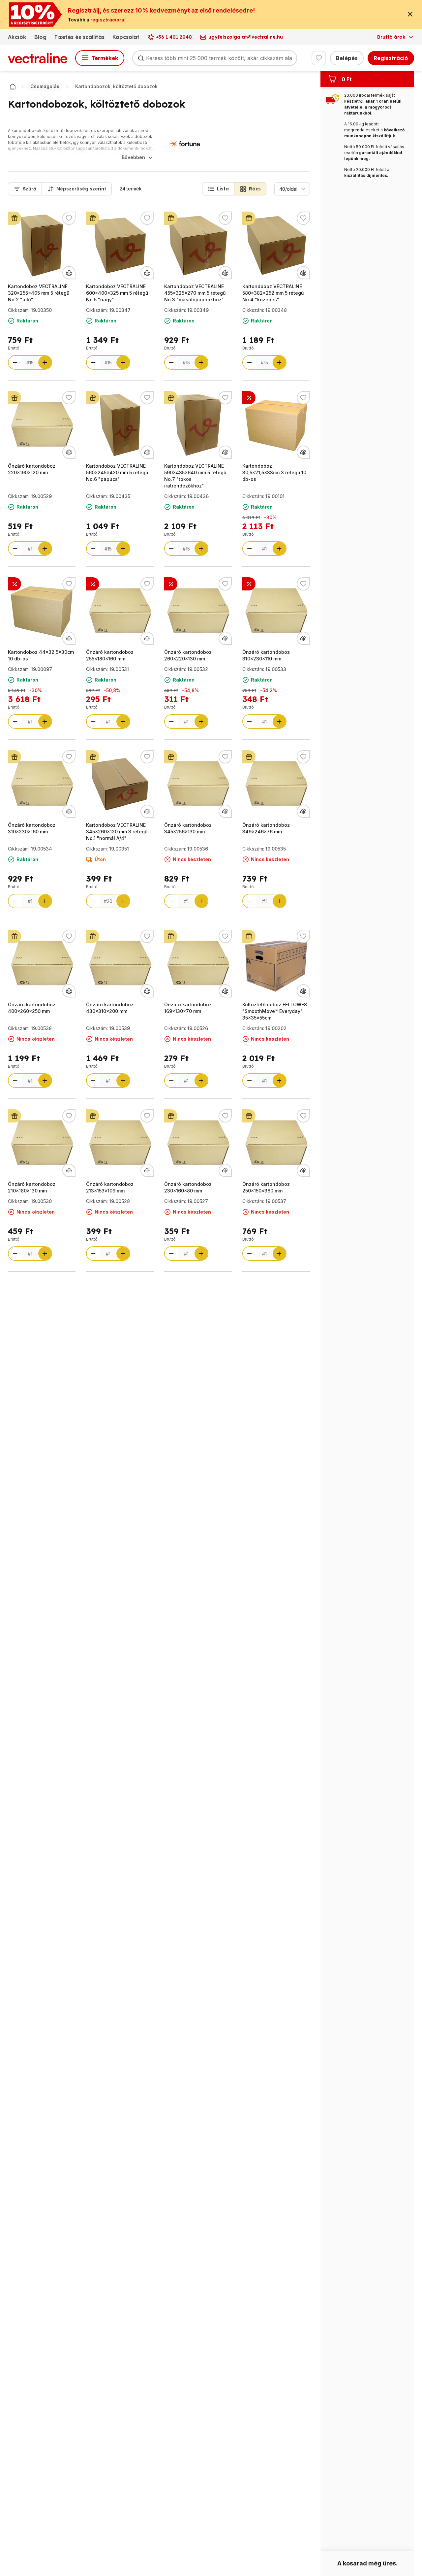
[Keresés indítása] (141, 58)
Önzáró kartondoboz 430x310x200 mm (110, 1008)
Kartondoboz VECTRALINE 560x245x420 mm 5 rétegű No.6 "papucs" (117, 472)
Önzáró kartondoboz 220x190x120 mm (32, 469)
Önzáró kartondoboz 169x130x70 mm (188, 1008)
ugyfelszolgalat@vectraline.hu (246, 37)
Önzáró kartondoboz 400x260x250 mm (32, 1008)
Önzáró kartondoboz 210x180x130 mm (32, 1187)
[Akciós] (249, 398)
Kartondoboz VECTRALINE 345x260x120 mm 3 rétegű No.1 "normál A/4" (117, 832)
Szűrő (30, 189)
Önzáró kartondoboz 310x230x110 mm (266, 655)
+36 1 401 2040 (174, 37)
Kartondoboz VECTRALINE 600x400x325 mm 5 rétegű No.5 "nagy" (117, 293)
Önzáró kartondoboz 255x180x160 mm (110, 655)
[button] (218, 189)
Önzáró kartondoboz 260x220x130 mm (188, 655)
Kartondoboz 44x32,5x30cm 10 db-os (41, 655)
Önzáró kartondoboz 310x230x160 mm (32, 828)
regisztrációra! (108, 20)
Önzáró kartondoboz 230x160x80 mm (188, 1187)
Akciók (17, 37)
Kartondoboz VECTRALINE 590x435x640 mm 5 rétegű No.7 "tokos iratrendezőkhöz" (195, 476)
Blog (40, 37)
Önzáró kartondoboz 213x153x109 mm (110, 1187)
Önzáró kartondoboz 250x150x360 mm (266, 1187)
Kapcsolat (126, 37)
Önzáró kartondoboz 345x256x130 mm (188, 828)
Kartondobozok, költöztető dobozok (116, 86)
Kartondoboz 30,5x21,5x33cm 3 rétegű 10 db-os (274, 472)
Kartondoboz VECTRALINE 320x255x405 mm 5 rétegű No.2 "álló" (39, 293)
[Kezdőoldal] (13, 86)
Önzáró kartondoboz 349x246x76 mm (266, 828)
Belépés (347, 58)
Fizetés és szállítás (79, 37)
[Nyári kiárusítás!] (93, 584)
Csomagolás (45, 86)
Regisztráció (391, 58)
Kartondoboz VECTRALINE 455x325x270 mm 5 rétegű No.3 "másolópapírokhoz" (195, 293)
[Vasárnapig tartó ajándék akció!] (15, 218)
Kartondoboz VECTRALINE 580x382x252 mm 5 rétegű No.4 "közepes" (273, 293)
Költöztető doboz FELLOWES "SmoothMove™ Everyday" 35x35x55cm (275, 1011)
